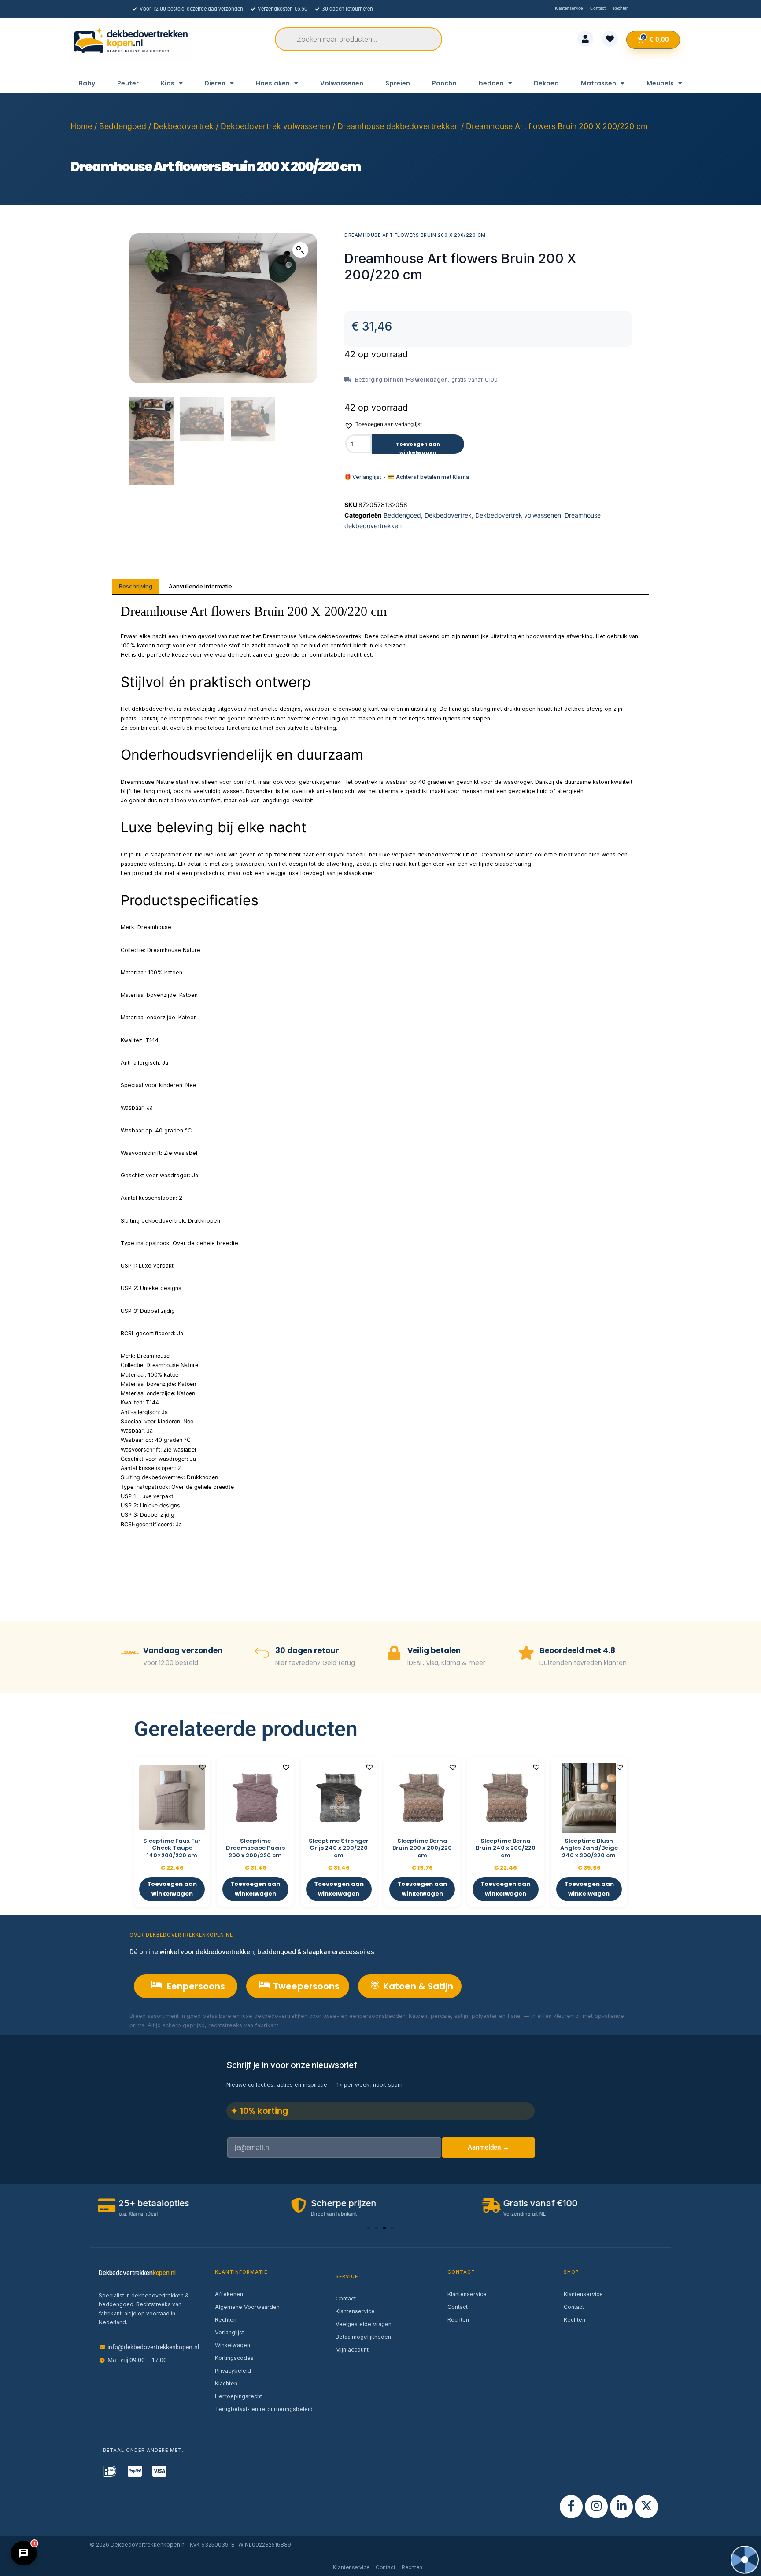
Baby (87, 83)
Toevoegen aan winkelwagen (418, 447)
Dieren (215, 83)
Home (81, 126)
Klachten (226, 2383)
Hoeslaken (273, 83)
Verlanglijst (229, 2332)
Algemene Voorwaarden (247, 2307)
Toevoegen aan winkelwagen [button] (172, 1889)
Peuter (128, 83)
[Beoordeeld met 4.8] (526, 1654)
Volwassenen (342, 83)
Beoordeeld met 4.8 (577, 1650)
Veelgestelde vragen (364, 2324)
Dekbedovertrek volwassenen (275, 126)
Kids (168, 83)
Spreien (398, 83)
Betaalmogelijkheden (363, 2337)
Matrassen (598, 83)
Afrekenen (229, 2294)
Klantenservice (355, 2311)
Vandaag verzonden (183, 1650)
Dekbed (546, 83)
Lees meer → (299, 2025)
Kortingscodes (234, 2358)
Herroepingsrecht (238, 2396)
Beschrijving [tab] (136, 586)
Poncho (444, 83)
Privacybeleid (233, 2371)
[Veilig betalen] (394, 1654)
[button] (300, 250)
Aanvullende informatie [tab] (200, 586)
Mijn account (352, 2350)
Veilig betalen (434, 1650)
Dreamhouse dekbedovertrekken (398, 126)
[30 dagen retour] (262, 1654)
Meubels (660, 83)
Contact (346, 2299)
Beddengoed (123, 126)
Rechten (226, 2320)
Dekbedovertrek (183, 126)
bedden (491, 83)
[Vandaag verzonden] (130, 1654)
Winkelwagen (233, 2345)
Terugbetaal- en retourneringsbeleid (264, 2409)
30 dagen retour (307, 1650)
